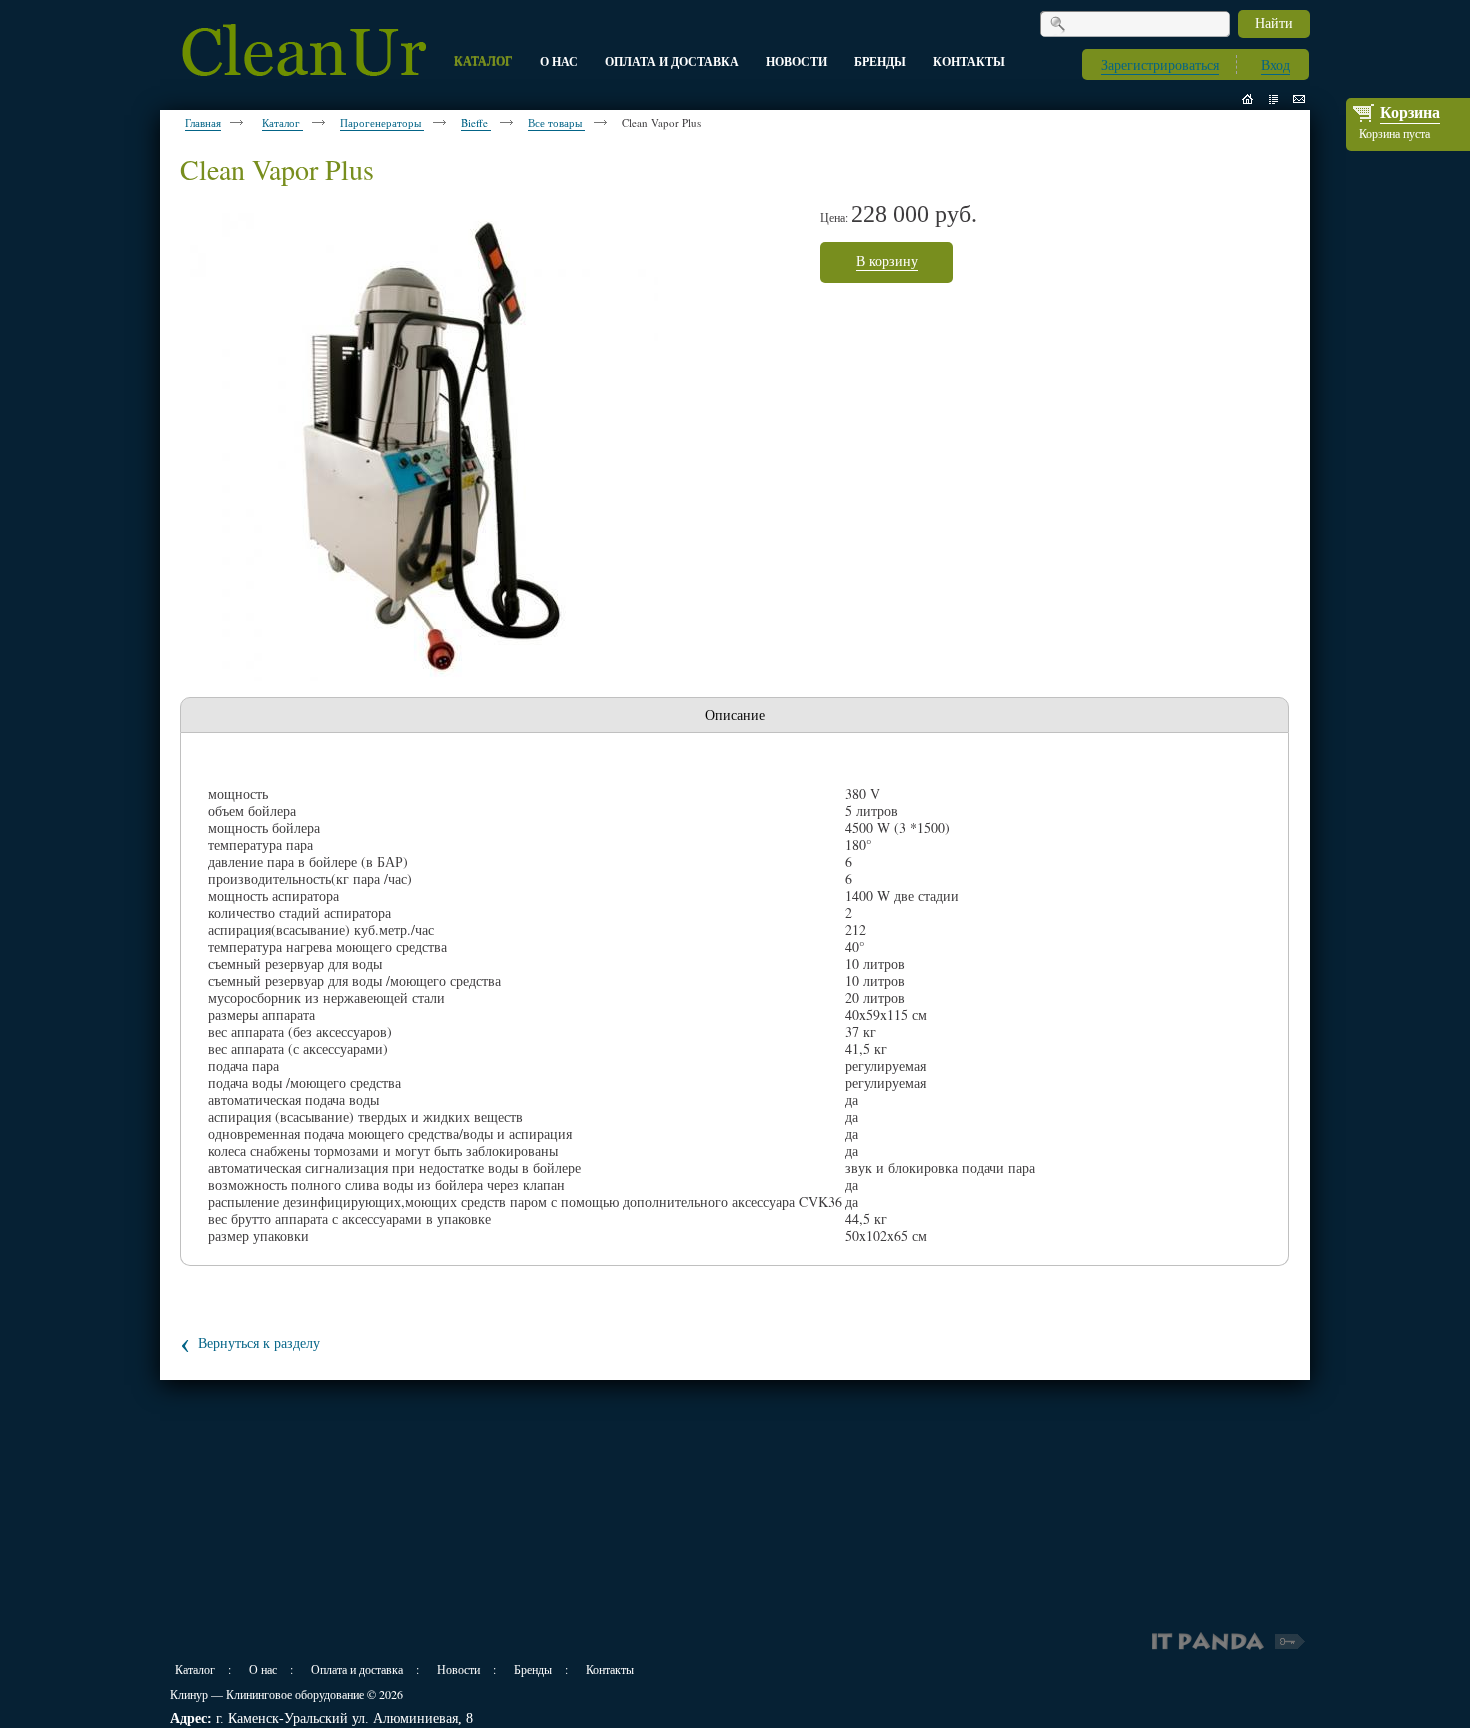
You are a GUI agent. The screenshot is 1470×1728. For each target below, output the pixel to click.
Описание (735, 714)
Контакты (610, 1669)
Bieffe (476, 122)
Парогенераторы (382, 122)
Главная (203, 122)
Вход (1275, 64)
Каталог (282, 122)
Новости (458, 1669)
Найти (1274, 22)
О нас (263, 1669)
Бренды (533, 1669)
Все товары (556, 122)
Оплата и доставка (357, 1669)
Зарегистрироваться (1160, 64)
